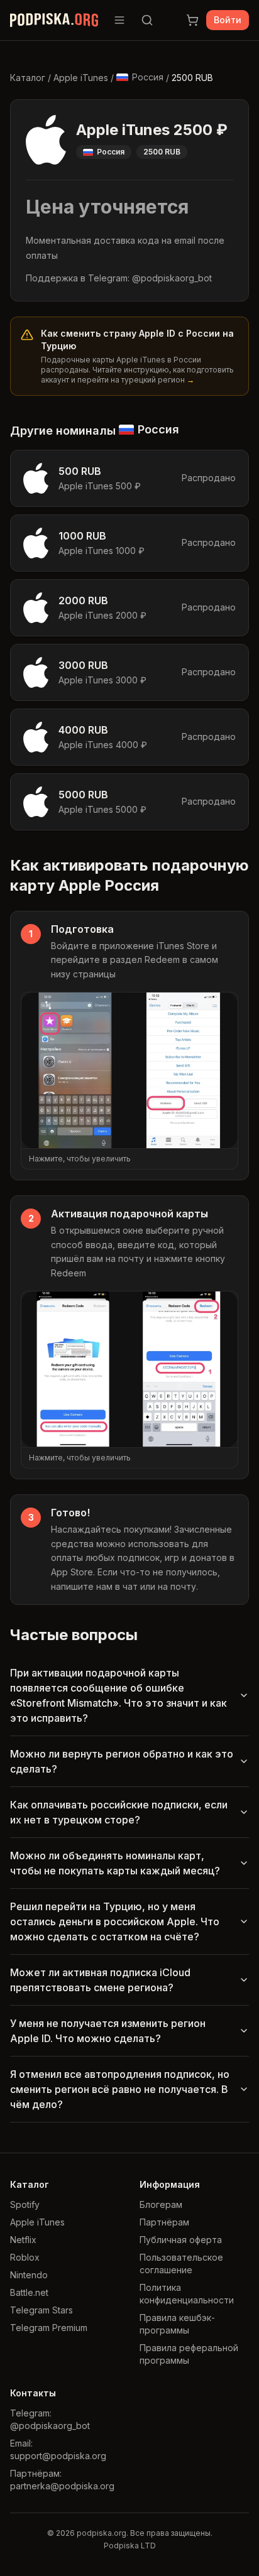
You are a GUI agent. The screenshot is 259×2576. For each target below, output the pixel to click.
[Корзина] (192, 20)
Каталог (28, 78)
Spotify (25, 2204)
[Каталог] (119, 20)
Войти (228, 20)
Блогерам (161, 2204)
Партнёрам (164, 2222)
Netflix (23, 2240)
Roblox (25, 2257)
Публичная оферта (181, 2240)
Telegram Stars (41, 2310)
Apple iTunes (81, 78)
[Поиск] (147, 20)
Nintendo (29, 2275)
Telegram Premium (49, 2328)
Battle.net (29, 2292)
